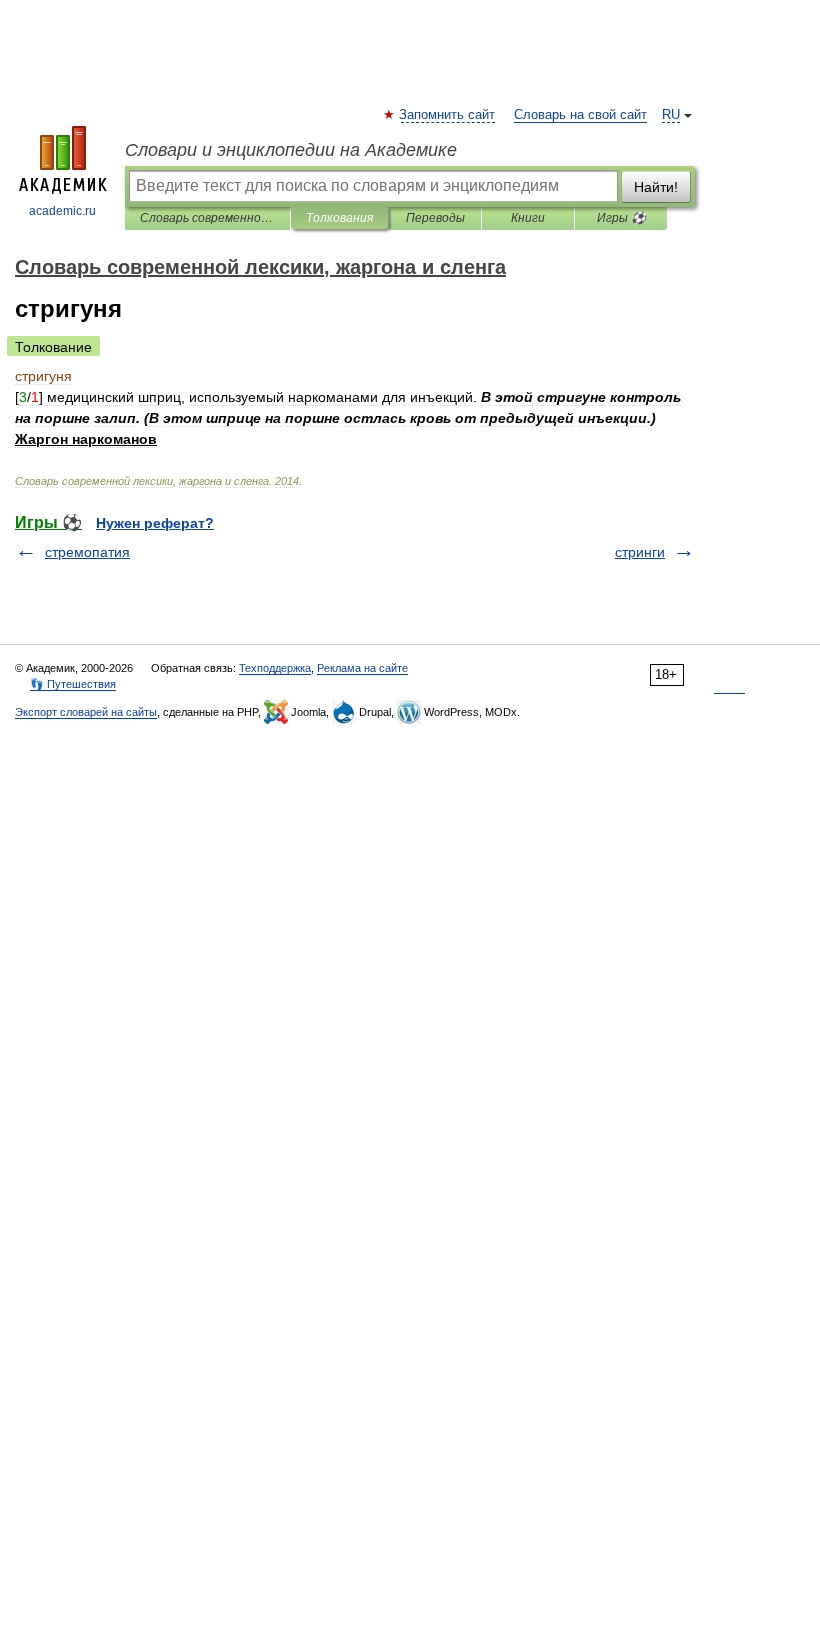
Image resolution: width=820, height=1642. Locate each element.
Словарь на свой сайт (580, 115)
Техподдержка (275, 668)
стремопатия (87, 552)
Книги (528, 218)
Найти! (656, 187)
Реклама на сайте (362, 668)
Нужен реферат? (155, 523)
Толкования (339, 218)
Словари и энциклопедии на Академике (291, 150)
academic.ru (62, 211)
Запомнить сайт (448, 115)
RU (671, 115)
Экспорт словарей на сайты (86, 712)
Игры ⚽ (621, 218)
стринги (640, 552)
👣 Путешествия (73, 684)
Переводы (435, 218)
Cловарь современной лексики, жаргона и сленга (207, 218)
